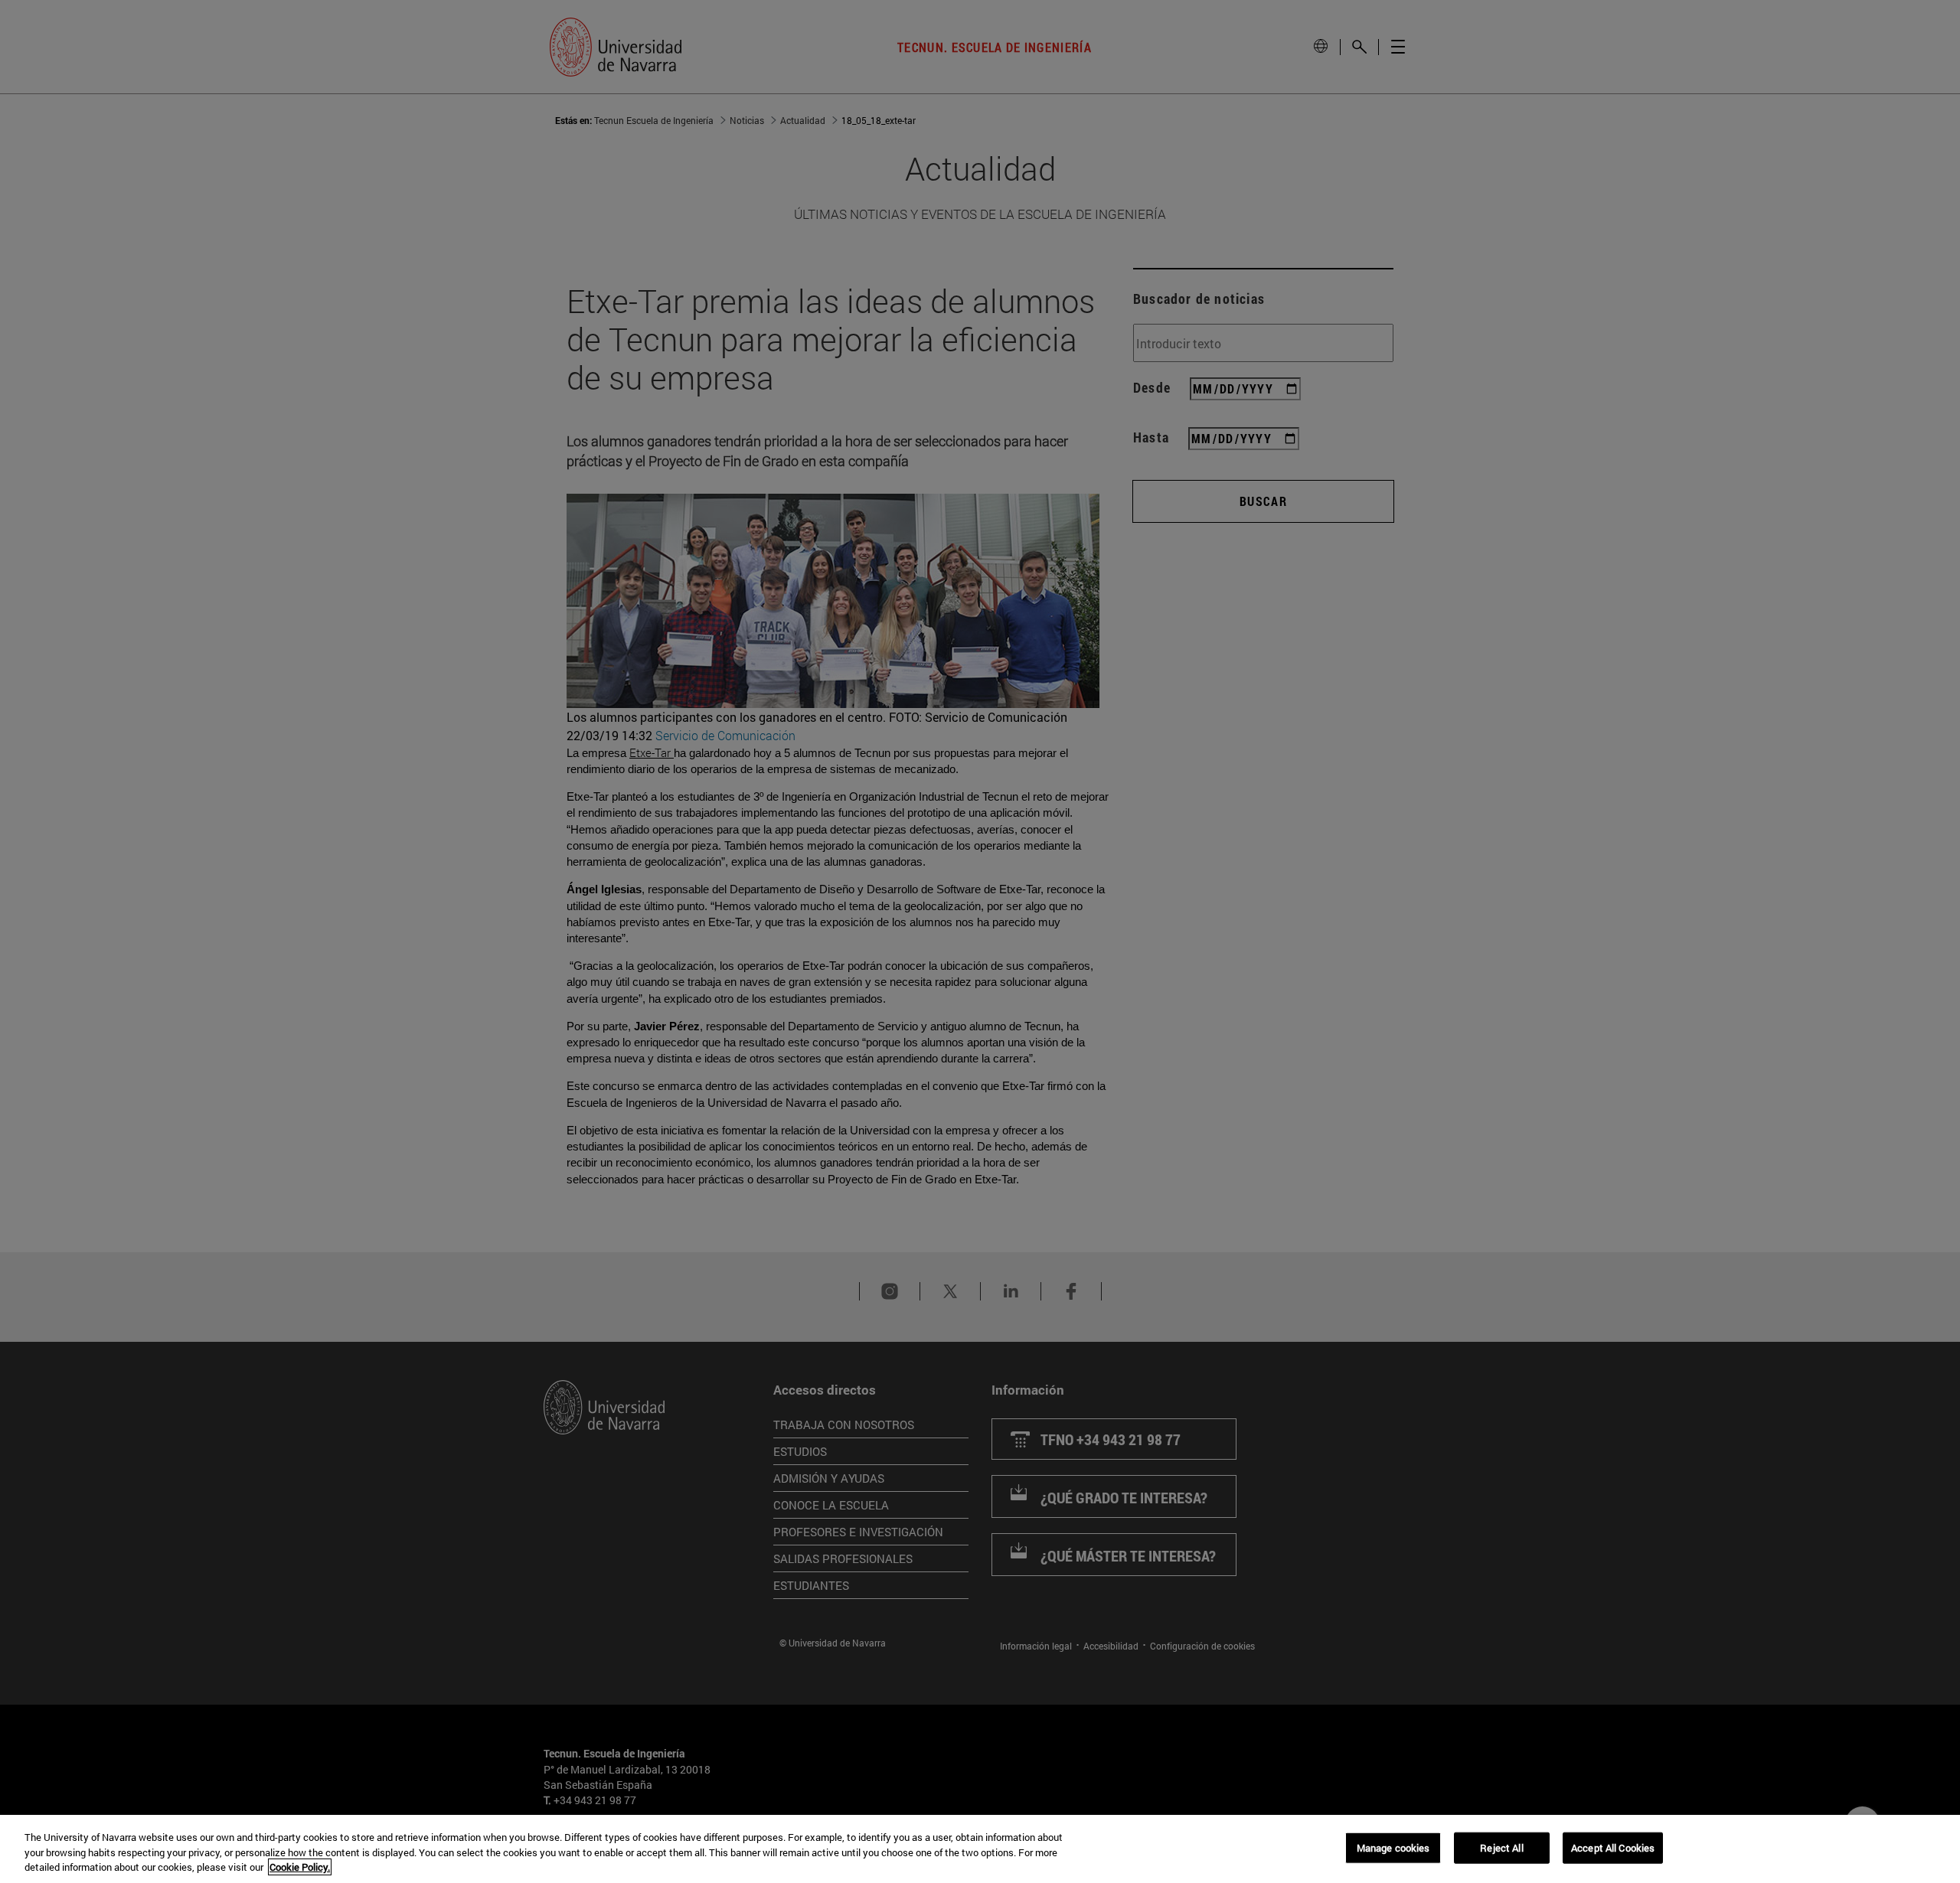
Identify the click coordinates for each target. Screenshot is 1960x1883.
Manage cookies (1393, 1847)
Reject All (1501, 1847)
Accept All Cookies (1613, 1847)
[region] (980, 1849)
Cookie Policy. (300, 1867)
